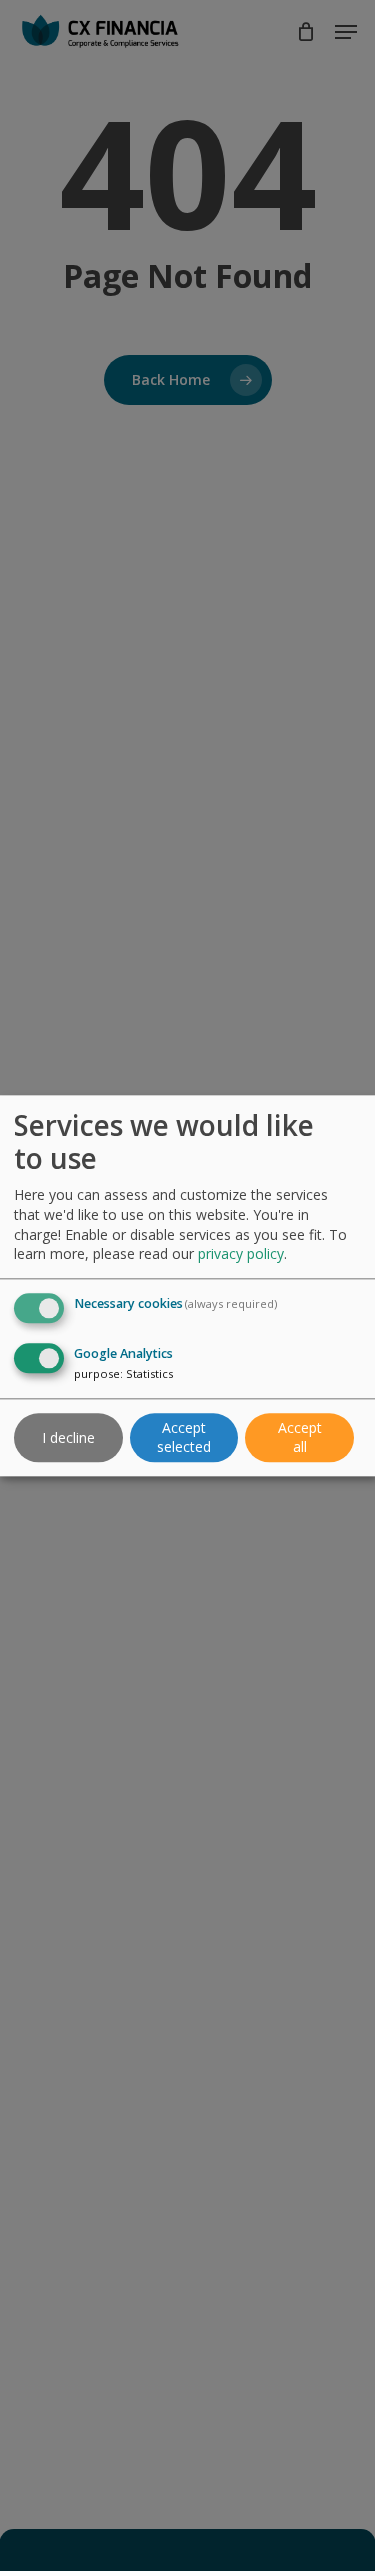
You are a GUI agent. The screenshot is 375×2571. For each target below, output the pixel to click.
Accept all (300, 1438)
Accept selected (184, 1438)
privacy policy (241, 1254)
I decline (68, 1437)
